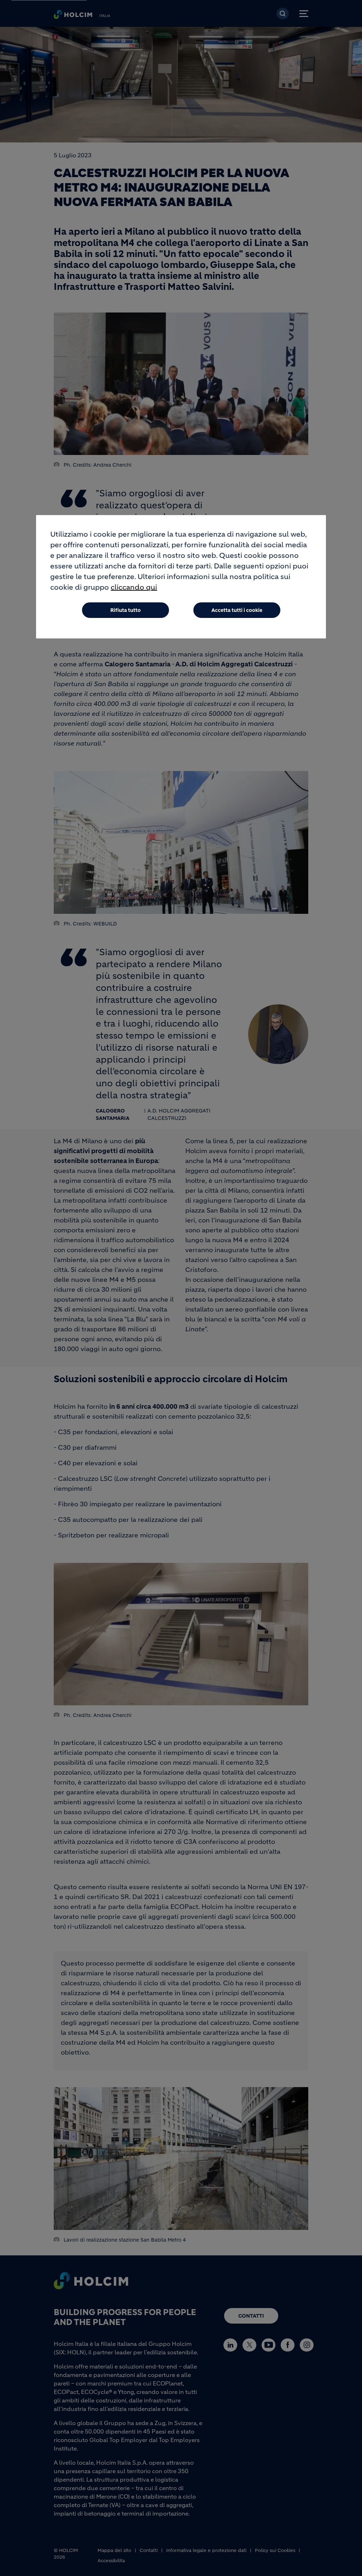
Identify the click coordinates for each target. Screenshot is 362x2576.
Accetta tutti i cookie (237, 610)
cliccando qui (134, 587)
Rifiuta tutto (125, 610)
